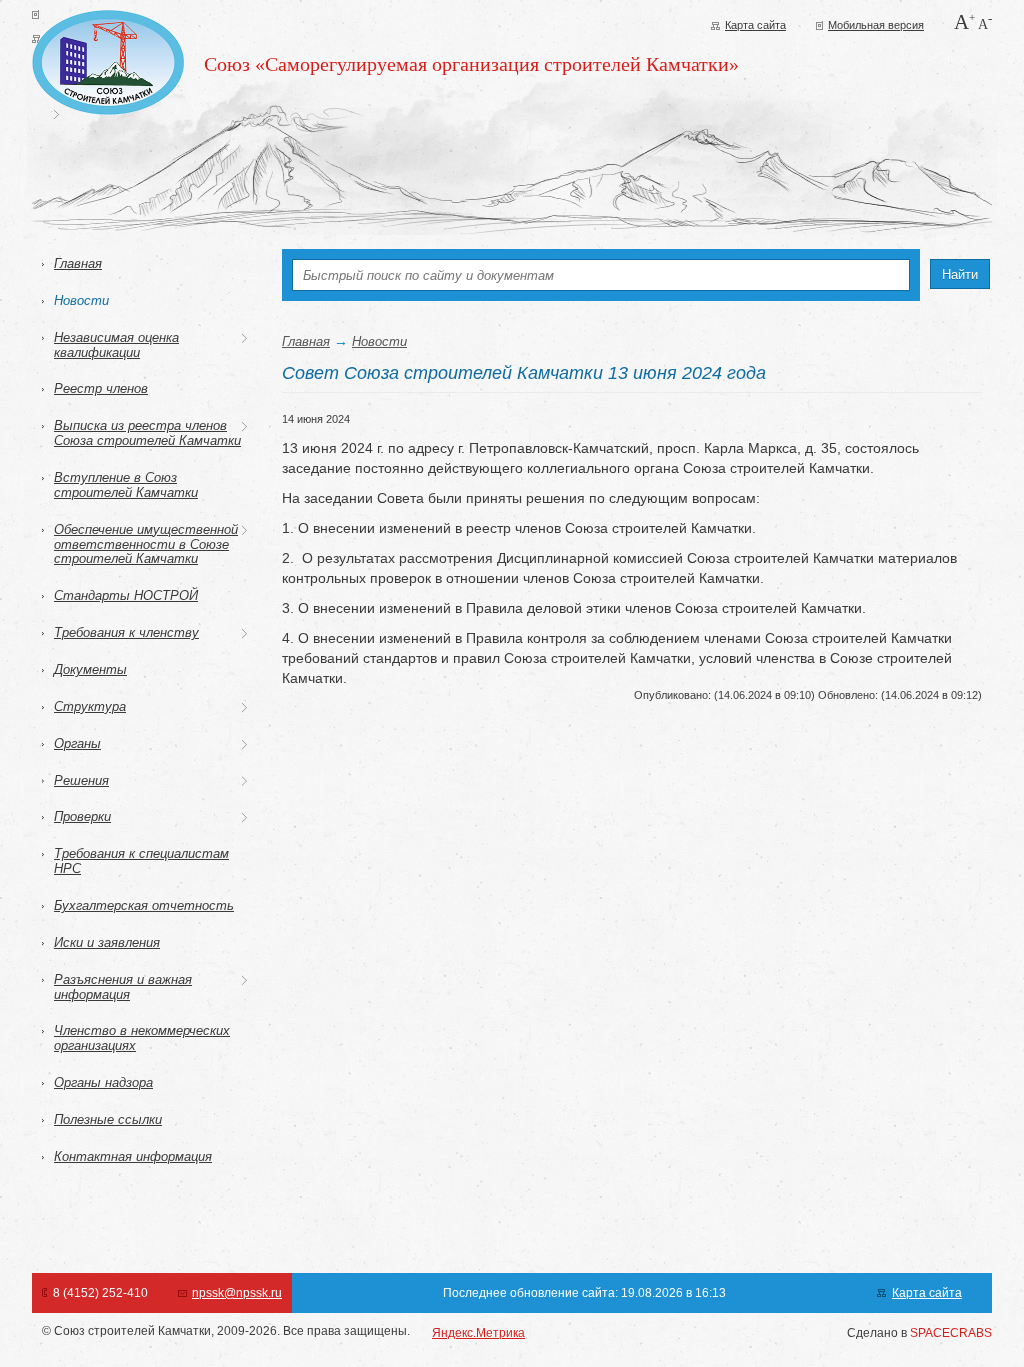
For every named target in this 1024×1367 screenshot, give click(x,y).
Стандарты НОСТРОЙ (126, 595)
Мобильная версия (876, 25)
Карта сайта (755, 25)
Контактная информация (133, 1156)
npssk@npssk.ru (237, 1293)
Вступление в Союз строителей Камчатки (126, 485)
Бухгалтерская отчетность (144, 905)
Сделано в (919, 1333)
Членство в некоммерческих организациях (142, 1038)
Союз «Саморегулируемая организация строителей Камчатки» (471, 64)
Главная (78, 263)
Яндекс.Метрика (478, 1333)
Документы (90, 669)
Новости (81, 300)
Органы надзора (103, 1082)
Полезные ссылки (108, 1119)
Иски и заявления (107, 942)
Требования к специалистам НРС (141, 861)
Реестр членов (101, 388)
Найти (960, 274)
